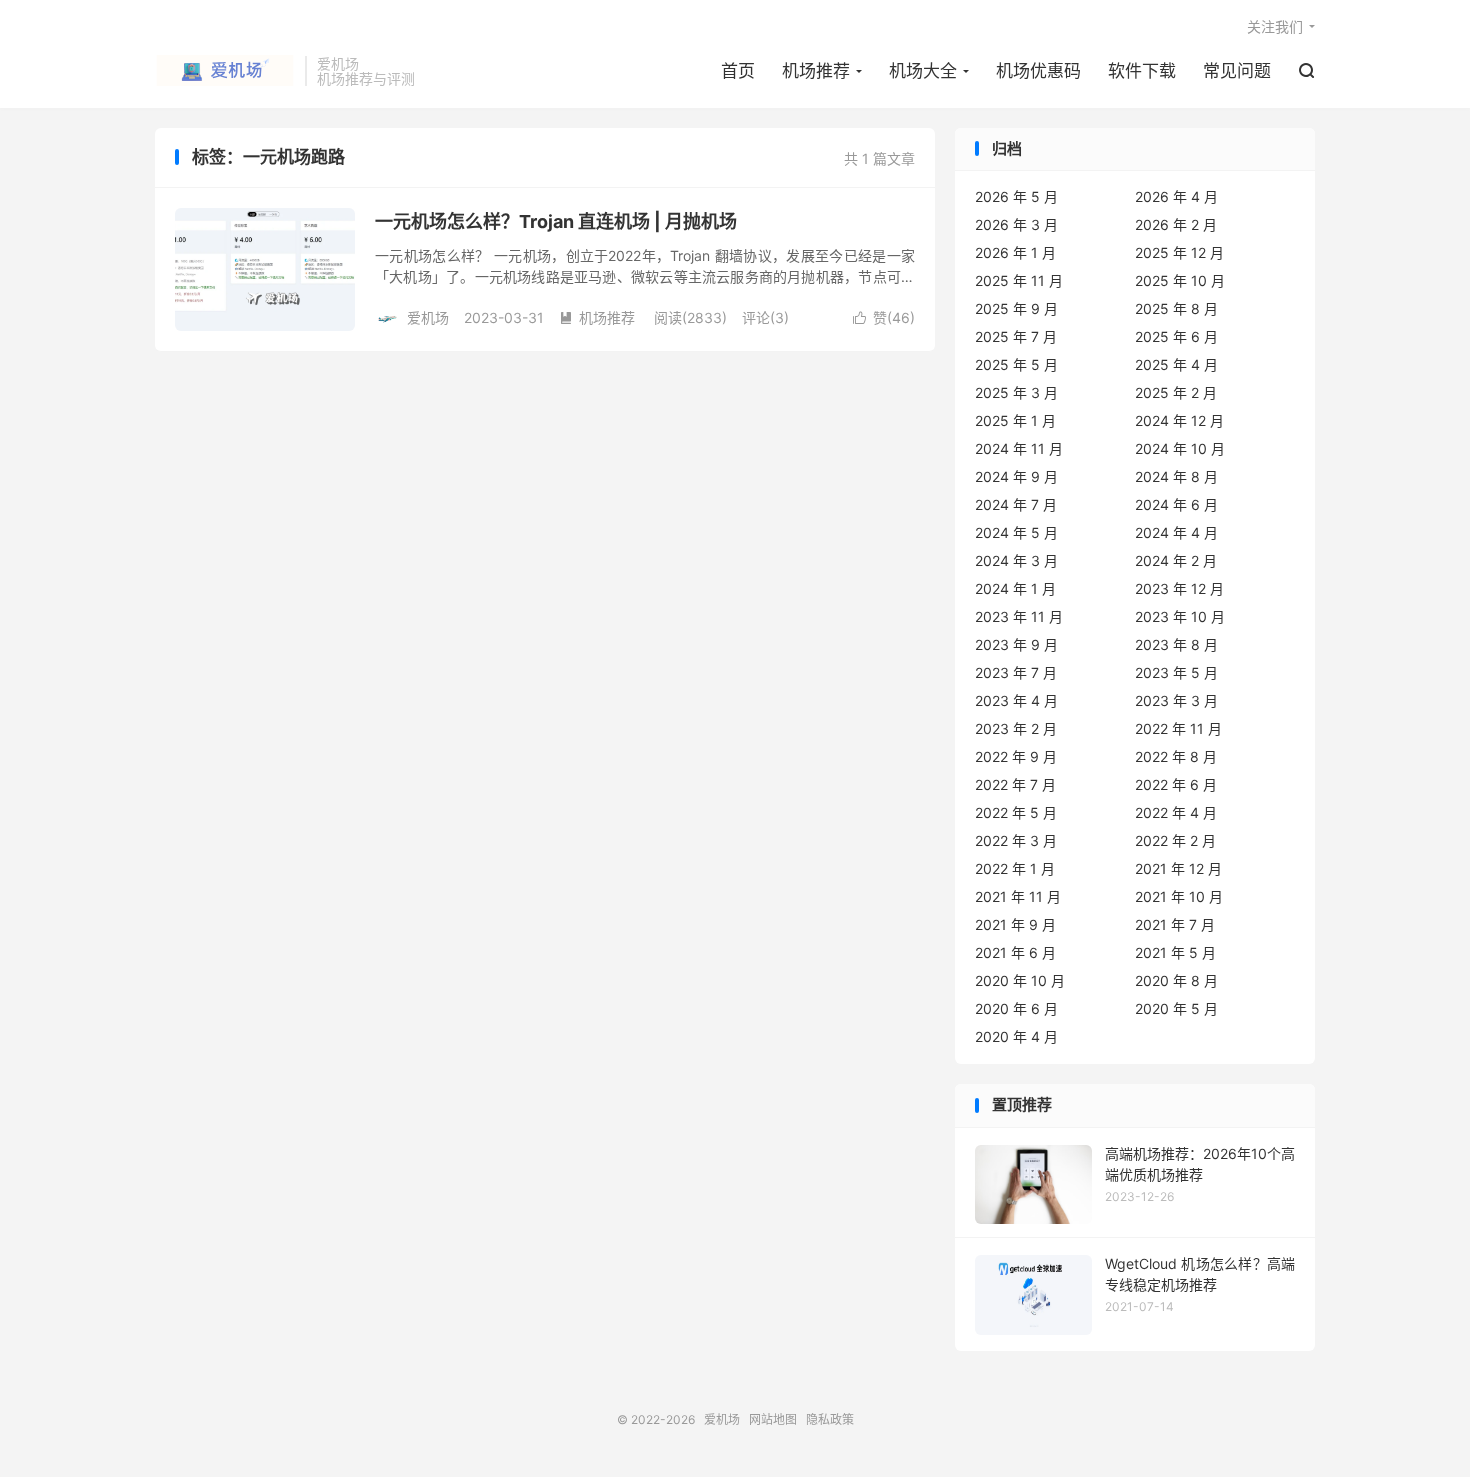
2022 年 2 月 (1175, 840)
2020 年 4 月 (1016, 1036)
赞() (884, 317)
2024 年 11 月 (1019, 448)
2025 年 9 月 (1016, 308)
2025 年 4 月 (1176, 364)
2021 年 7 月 (1175, 924)
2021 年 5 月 (1175, 952)
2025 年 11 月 (1019, 280)
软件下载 (1142, 71)
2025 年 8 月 (1176, 308)
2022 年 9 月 (1016, 756)
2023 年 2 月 (1016, 728)
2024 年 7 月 (1016, 504)
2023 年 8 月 (1176, 644)
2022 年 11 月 (1178, 728)
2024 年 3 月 (1016, 560)
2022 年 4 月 (1176, 812)
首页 (738, 71)
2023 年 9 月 (1016, 644)
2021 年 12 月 (1178, 868)
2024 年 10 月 (1180, 448)
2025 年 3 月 (1016, 392)
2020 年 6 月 (1016, 1008)
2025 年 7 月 (1016, 336)
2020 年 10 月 (1020, 980)
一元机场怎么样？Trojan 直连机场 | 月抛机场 (556, 221)
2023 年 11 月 (1019, 616)
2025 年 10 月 (1180, 280)
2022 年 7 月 (1015, 784)
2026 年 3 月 (1016, 224)
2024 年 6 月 (1176, 504)
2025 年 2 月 (1176, 392)
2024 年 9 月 (1016, 476)
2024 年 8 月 (1176, 476)
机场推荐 (816, 71)
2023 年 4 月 (1016, 700)
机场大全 (923, 71)
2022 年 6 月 (1176, 784)
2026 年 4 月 (1176, 196)
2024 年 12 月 (1179, 420)
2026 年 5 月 (1016, 196)
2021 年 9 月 (1015, 924)
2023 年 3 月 (1176, 700)
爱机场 (225, 71)
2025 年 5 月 (1016, 364)
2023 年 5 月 (1176, 672)
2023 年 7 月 (1016, 672)
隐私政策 (830, 1419)
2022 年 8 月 (1176, 756)
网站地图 (773, 1419)
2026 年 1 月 (1015, 252)
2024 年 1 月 (1015, 588)
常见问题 (1237, 71)
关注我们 (1275, 26)
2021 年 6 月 (1015, 952)
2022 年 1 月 (1015, 868)
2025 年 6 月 (1176, 336)
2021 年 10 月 (1179, 896)
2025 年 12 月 (1179, 252)
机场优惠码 (1038, 71)
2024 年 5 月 (1016, 532)
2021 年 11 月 (1018, 896)
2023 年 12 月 (1179, 588)
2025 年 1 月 (1015, 420)
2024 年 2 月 (1176, 560)
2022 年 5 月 (1016, 812)
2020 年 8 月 (1176, 980)
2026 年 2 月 (1176, 224)
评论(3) (765, 317)
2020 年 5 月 (1176, 1008)
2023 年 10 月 (1180, 616)
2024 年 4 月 (1176, 532)
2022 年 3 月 (1016, 840)
